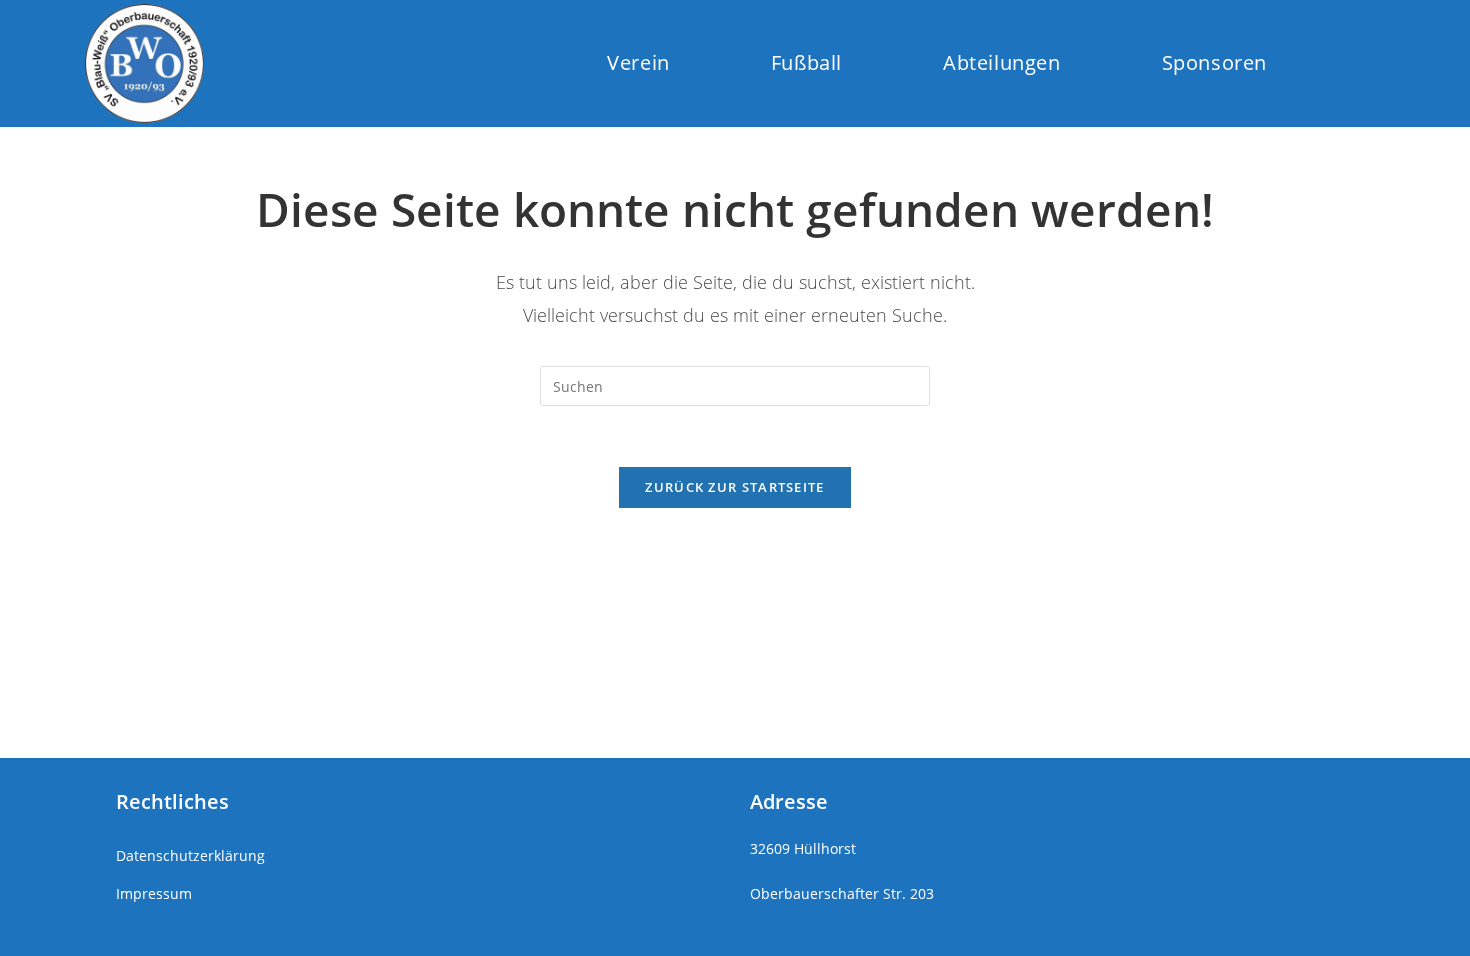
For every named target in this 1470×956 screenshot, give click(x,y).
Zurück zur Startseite (734, 487)
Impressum (154, 893)
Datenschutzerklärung (190, 855)
